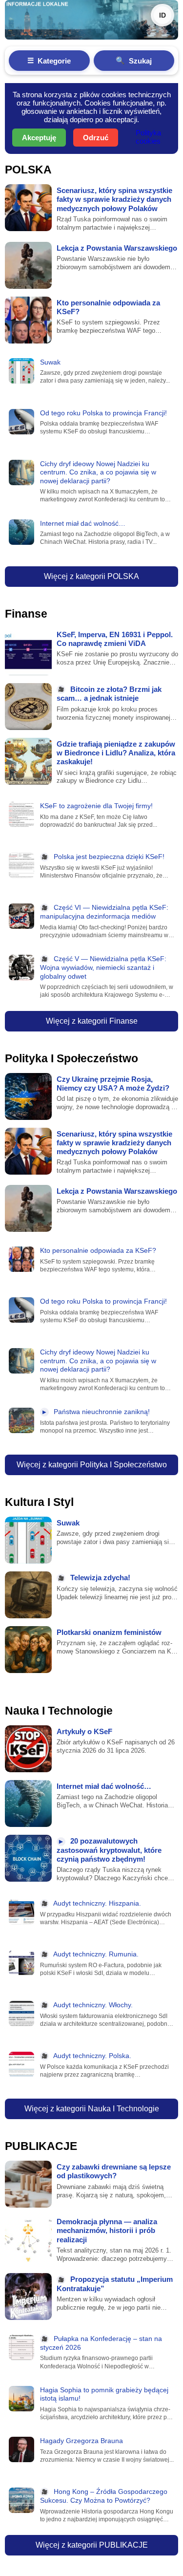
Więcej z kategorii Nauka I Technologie (92, 2109)
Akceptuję (39, 138)
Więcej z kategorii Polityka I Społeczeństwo (92, 1465)
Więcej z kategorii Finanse (92, 1021)
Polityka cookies (148, 137)
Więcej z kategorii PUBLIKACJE (92, 2545)
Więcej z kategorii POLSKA (91, 576)
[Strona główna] (91, 20)
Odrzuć (96, 138)
